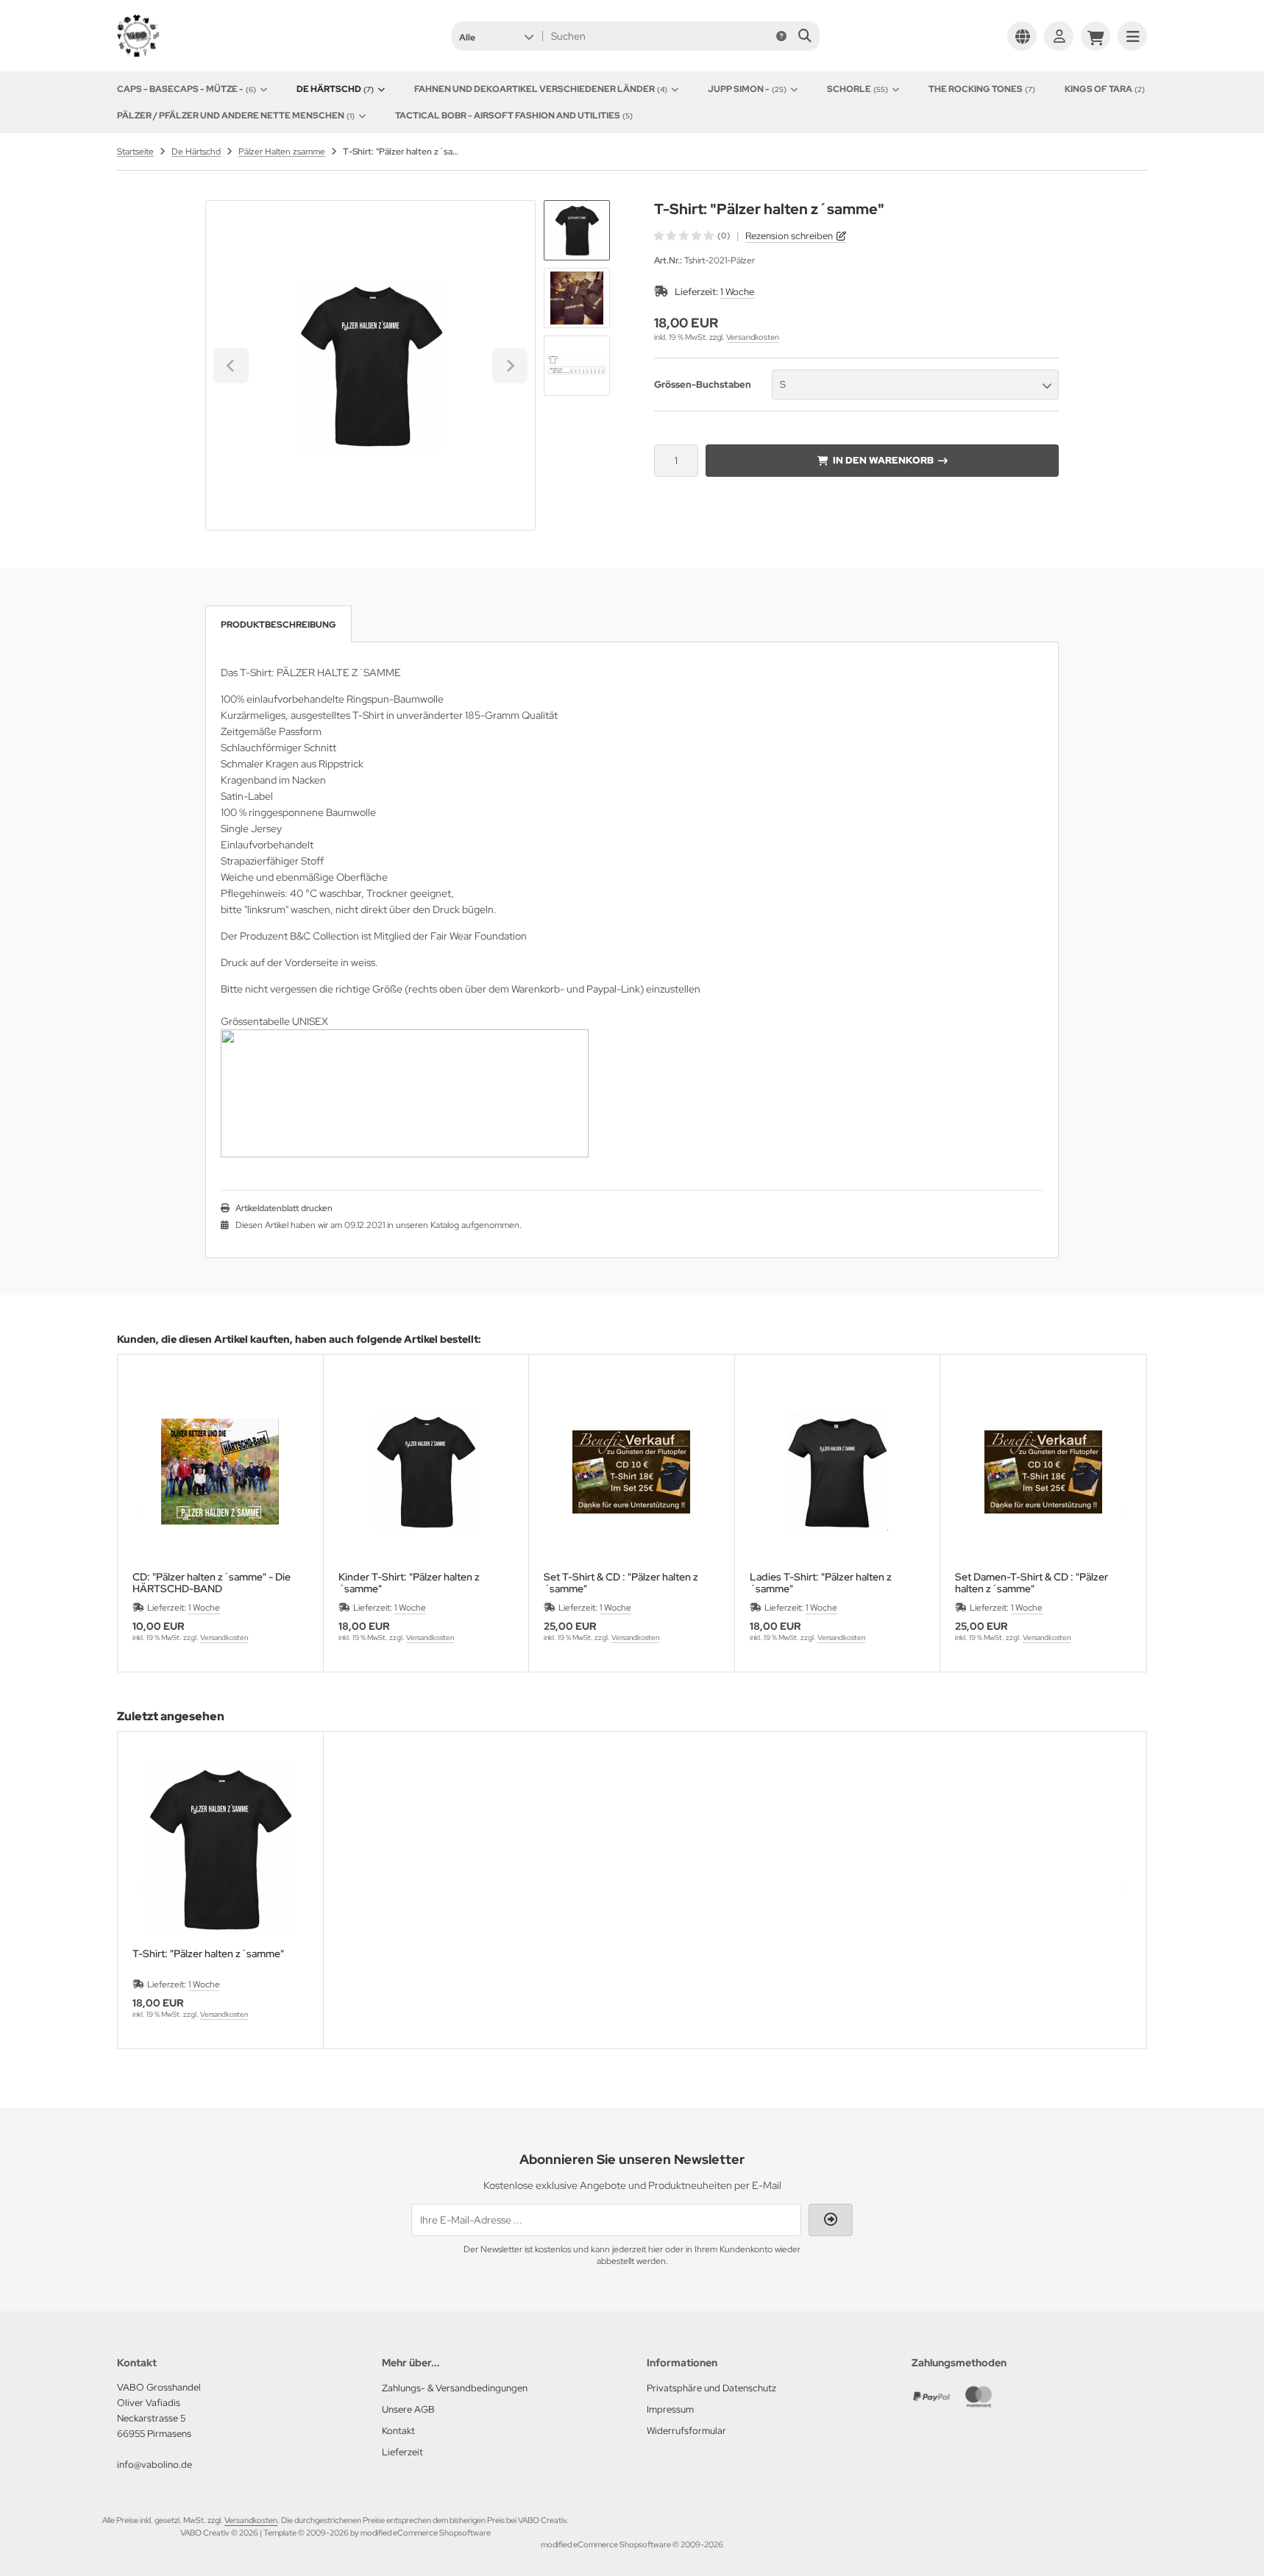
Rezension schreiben (789, 236)
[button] (496, 36)
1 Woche (737, 292)
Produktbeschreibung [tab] (278, 625)
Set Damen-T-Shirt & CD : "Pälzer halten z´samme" (1032, 1583)
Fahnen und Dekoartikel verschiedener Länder (541, 89)
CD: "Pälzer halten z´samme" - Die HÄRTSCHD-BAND (212, 1583)
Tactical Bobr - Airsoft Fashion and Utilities (514, 116)
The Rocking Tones (982, 89)
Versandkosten (753, 337)
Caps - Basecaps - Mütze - (187, 89)
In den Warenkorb (883, 460)
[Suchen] (805, 36)
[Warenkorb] (1096, 36)
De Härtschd (335, 89)
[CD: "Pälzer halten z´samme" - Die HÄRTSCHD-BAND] (220, 1472)
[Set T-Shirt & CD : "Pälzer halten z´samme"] (632, 1472)
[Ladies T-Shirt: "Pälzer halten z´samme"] (838, 1472)
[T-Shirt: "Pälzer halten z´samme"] (220, 1849)
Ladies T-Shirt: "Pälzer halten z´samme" (821, 1583)
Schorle (858, 89)
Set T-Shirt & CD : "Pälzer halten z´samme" (621, 1583)
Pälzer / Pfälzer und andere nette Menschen (236, 116)
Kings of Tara (1105, 89)
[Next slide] (510, 366)
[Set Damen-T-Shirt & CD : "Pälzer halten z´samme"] (1043, 1472)
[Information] (781, 36)
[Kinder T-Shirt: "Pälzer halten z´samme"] (426, 1472)
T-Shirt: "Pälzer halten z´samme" (208, 1954)
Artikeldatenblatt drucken (284, 1208)
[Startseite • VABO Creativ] (191, 53)
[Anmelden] (1059, 36)
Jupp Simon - (747, 89)
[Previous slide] (143, 1513)
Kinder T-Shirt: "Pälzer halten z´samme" (409, 1583)
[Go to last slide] (231, 366)
